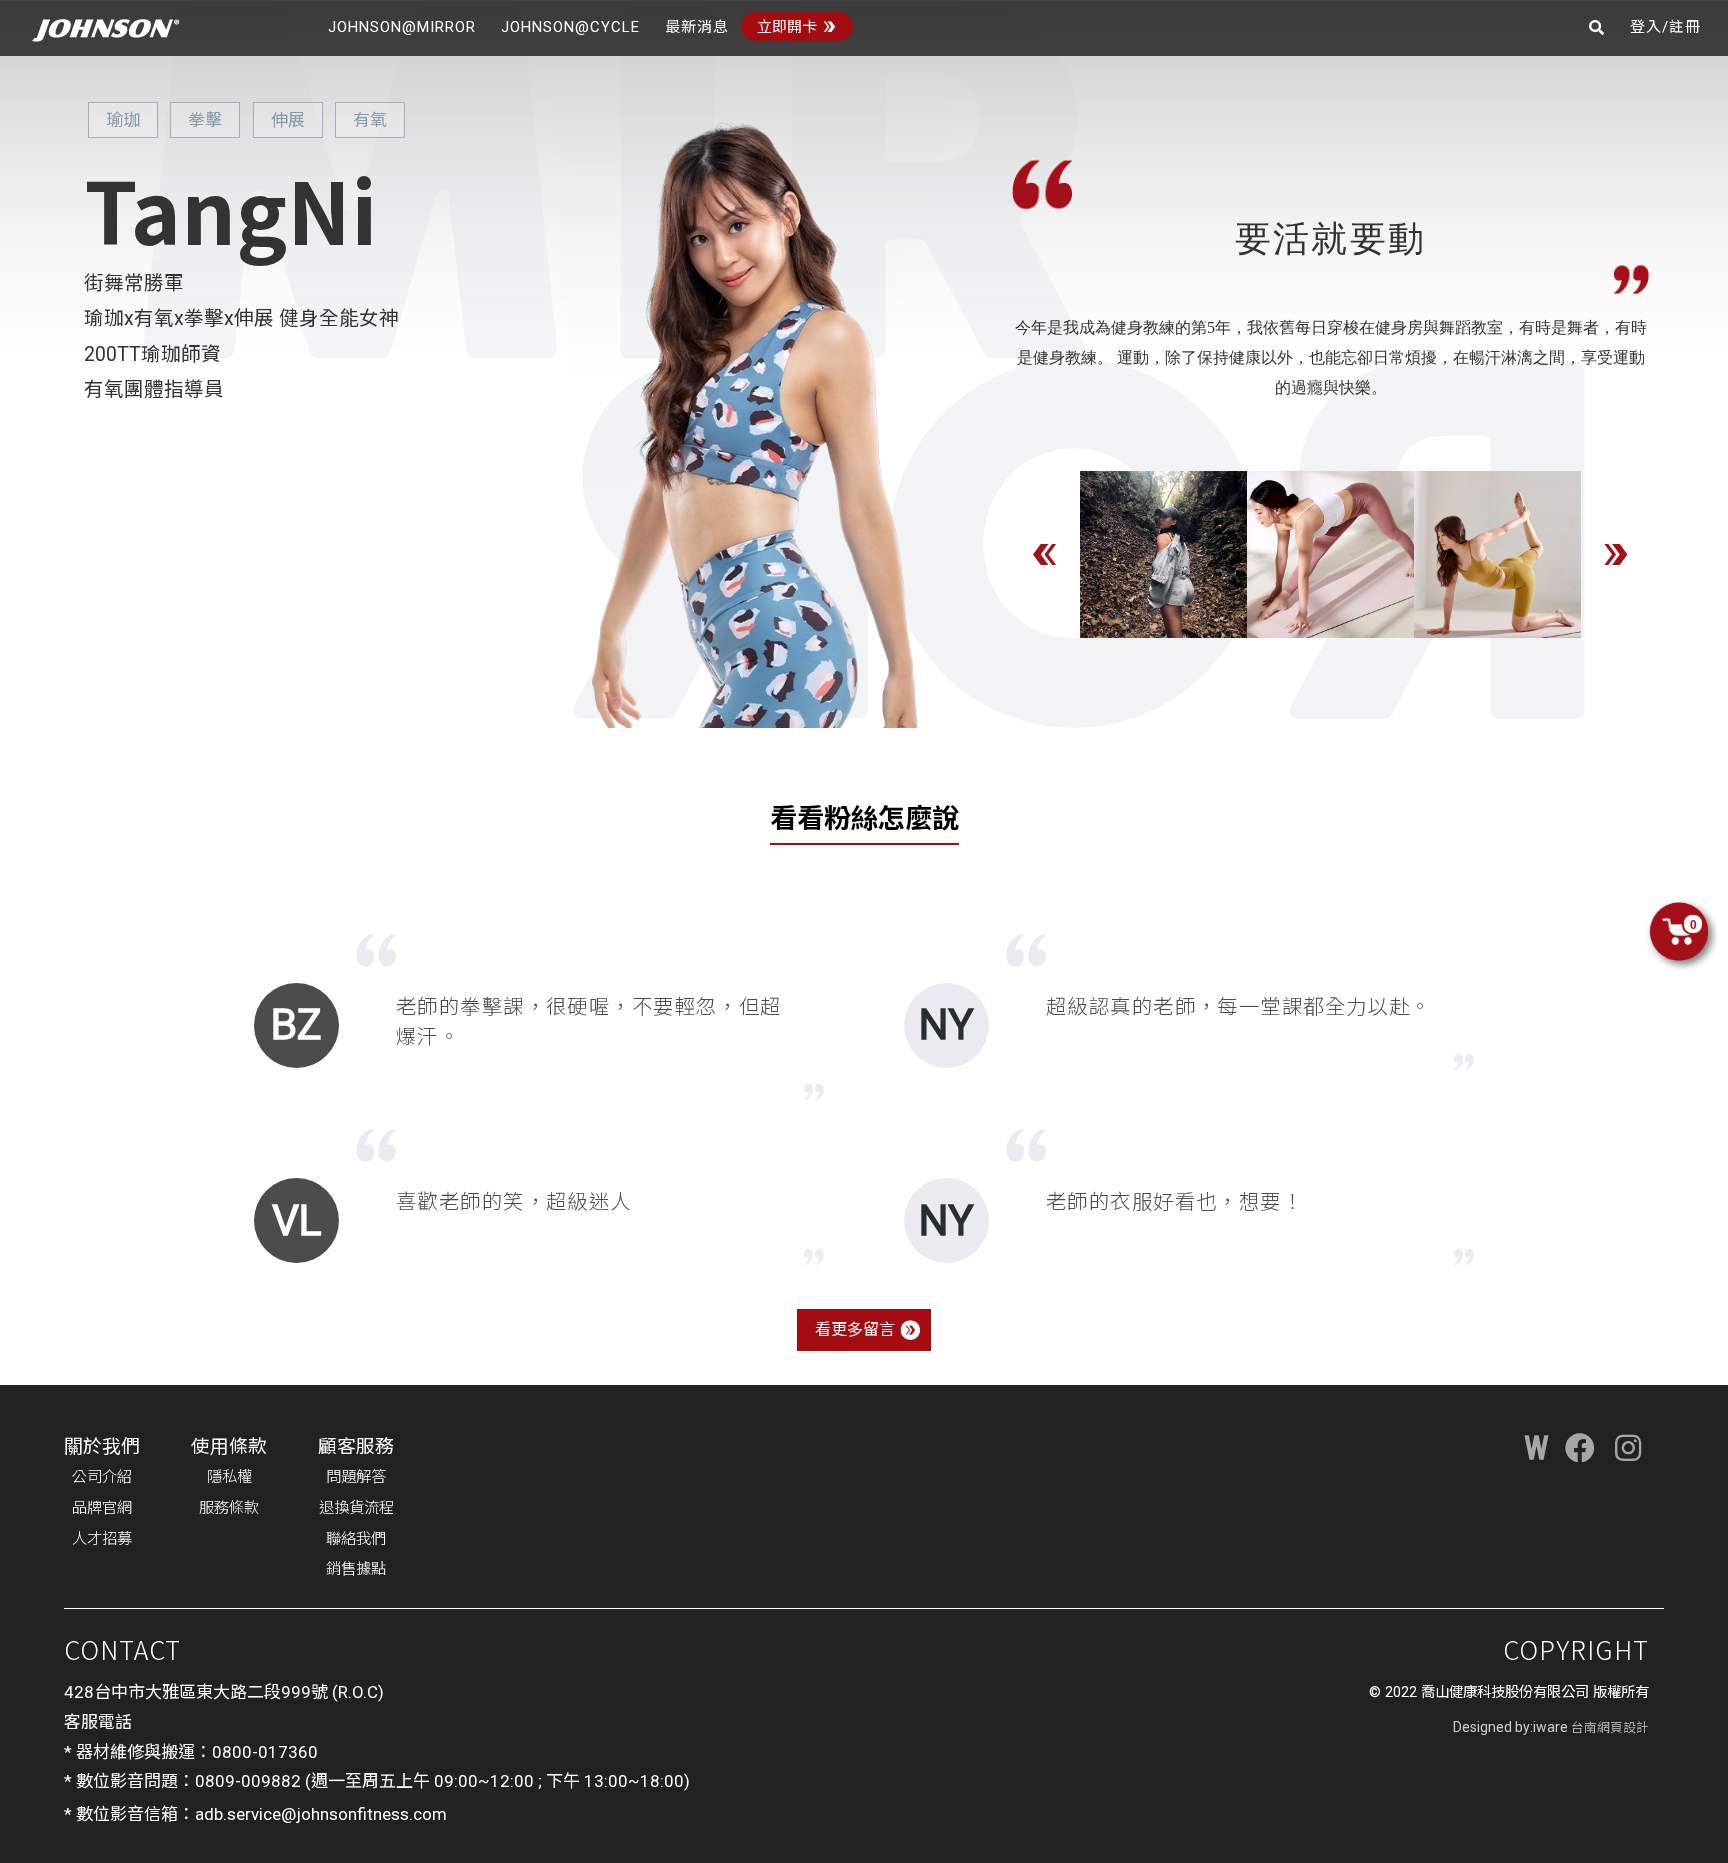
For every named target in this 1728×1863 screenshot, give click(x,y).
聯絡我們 (356, 1539)
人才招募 (102, 1539)
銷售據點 (356, 1569)
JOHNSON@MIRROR (402, 27)
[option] (1163, 554)
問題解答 (356, 1477)
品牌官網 (102, 1508)
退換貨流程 (356, 1508)
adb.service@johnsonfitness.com (321, 1814)
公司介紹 (102, 1477)
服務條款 (229, 1508)
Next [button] (1616, 554)
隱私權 (229, 1477)
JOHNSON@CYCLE (570, 27)
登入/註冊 (1665, 27)
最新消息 (697, 27)
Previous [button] (1045, 554)
